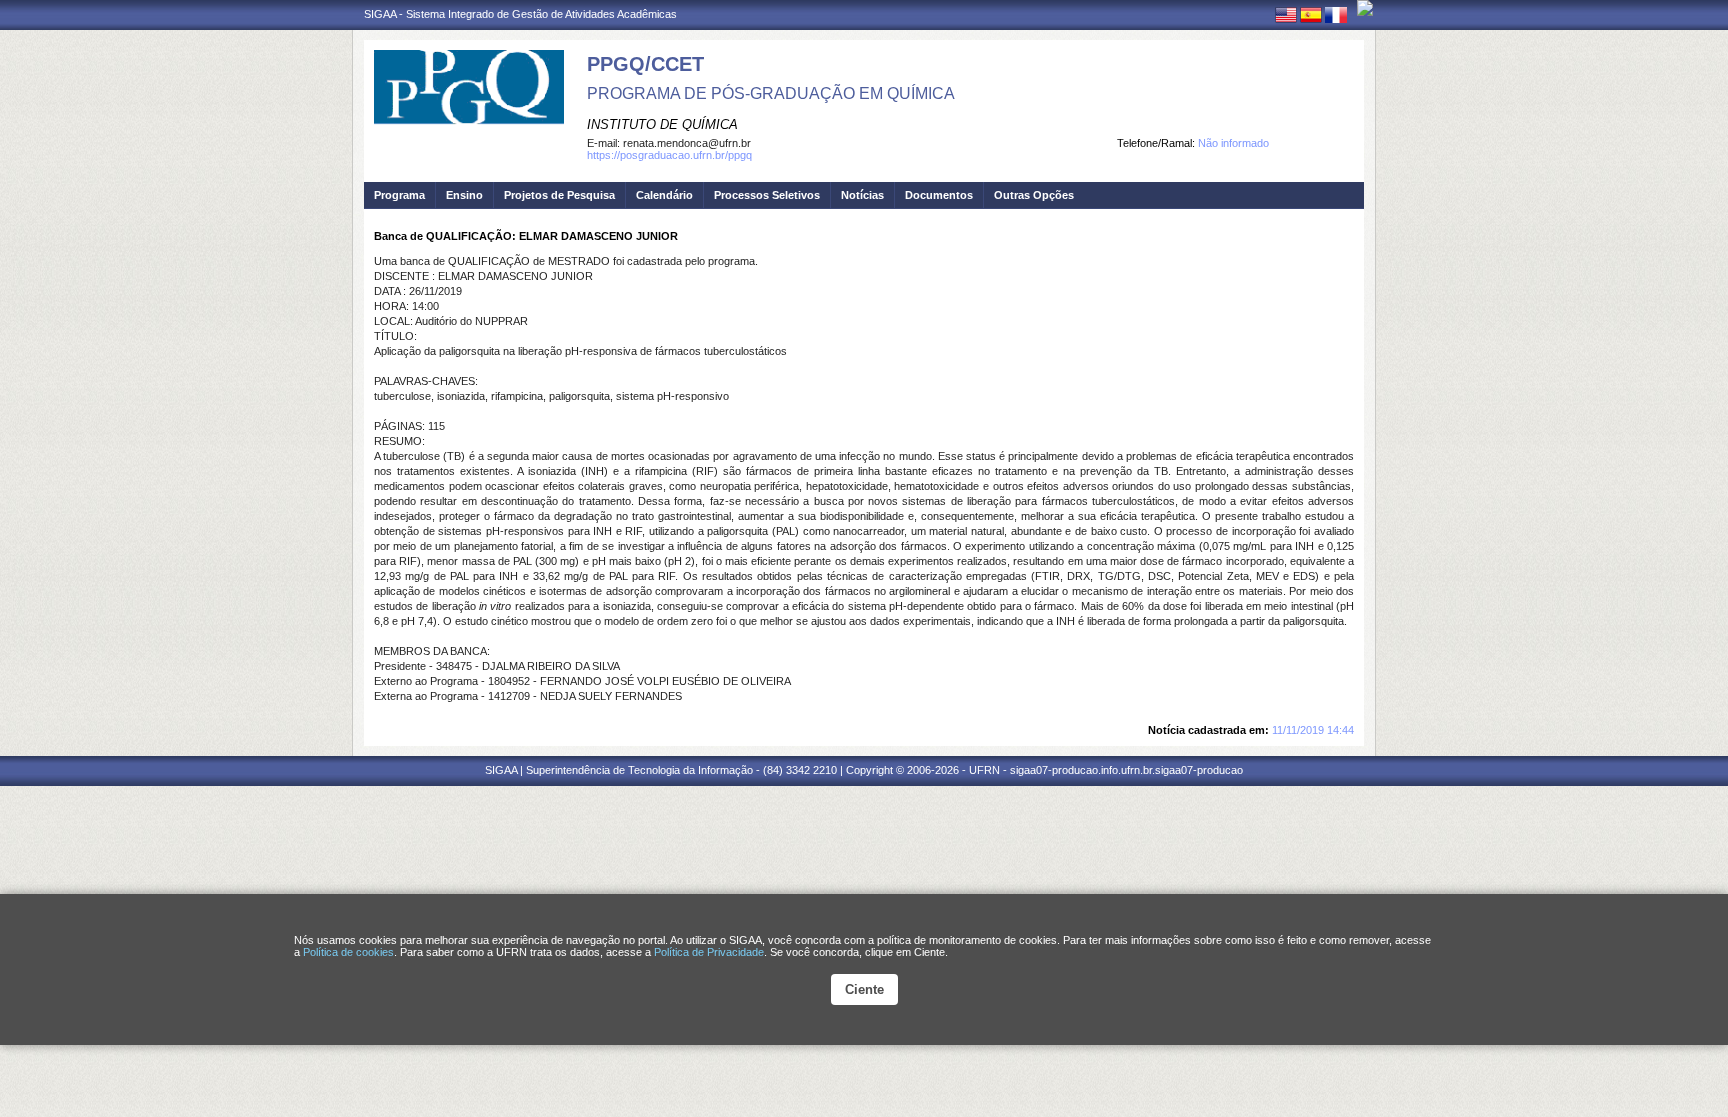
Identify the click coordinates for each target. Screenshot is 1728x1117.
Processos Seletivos (767, 195)
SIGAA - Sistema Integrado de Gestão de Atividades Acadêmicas (520, 14)
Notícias (862, 195)
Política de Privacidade (709, 952)
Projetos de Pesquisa (559, 195)
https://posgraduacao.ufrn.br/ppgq (669, 155)
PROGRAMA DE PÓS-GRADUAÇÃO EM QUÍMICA (771, 93)
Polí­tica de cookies (348, 952)
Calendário (664, 195)
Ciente (864, 989)
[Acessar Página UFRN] (1365, 8)
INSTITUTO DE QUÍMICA (662, 124)
